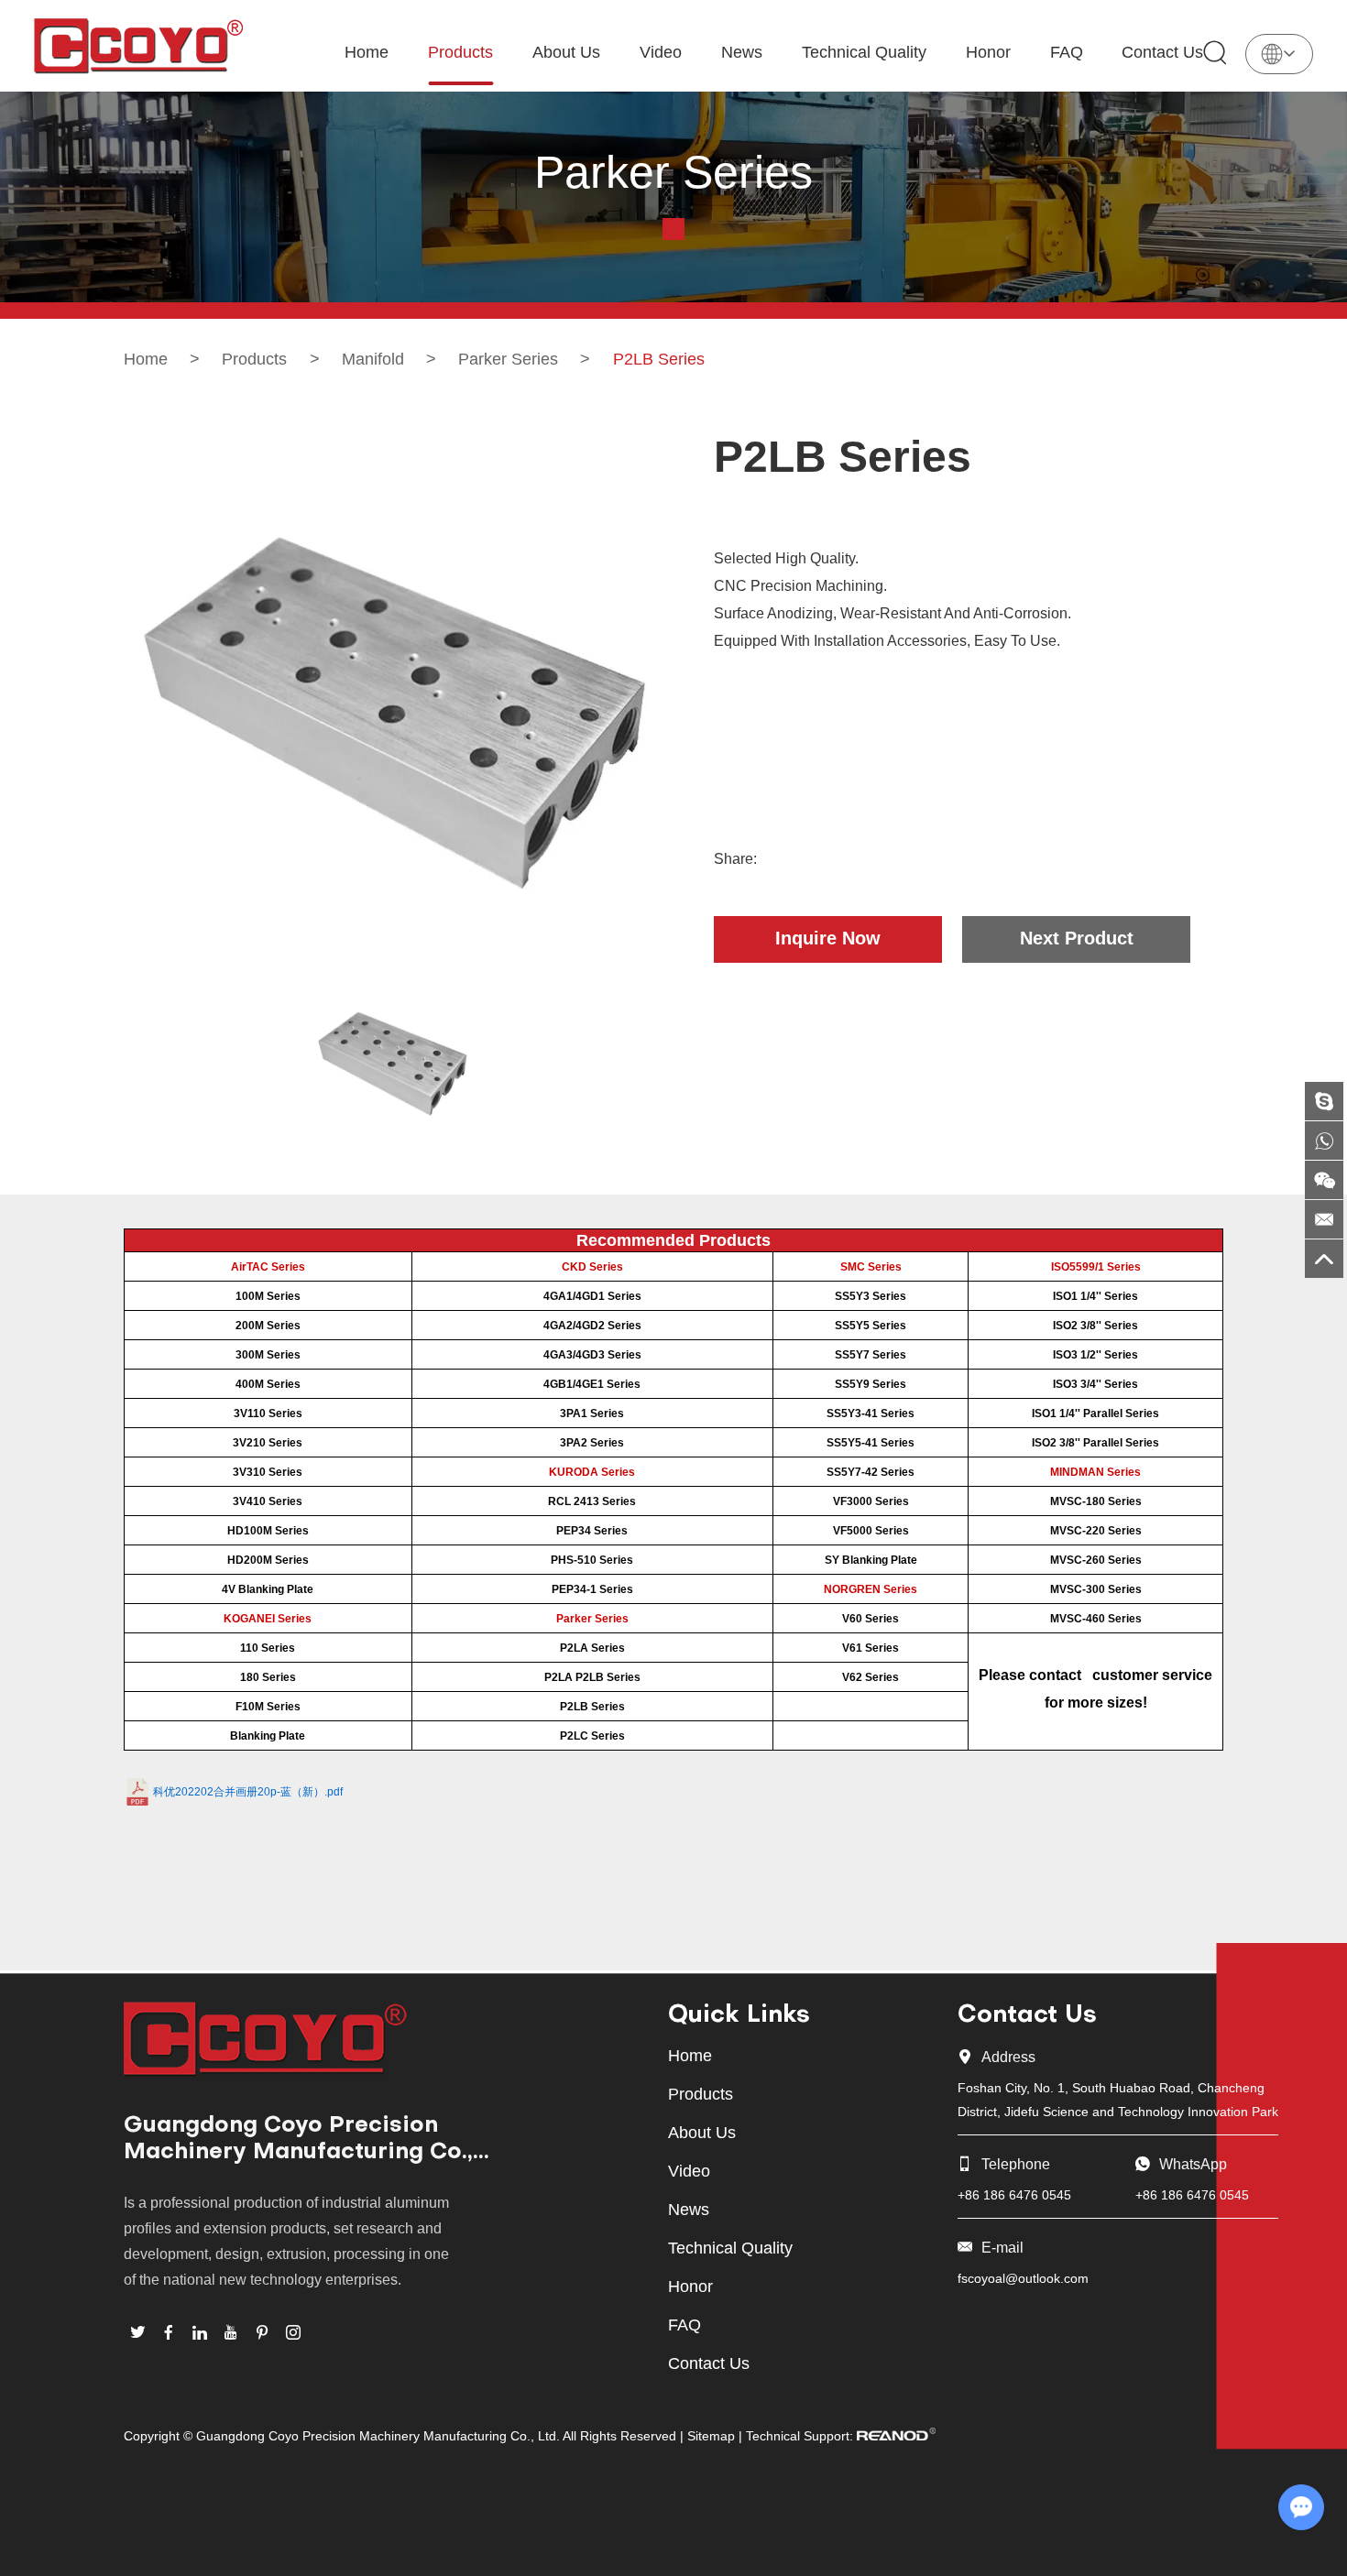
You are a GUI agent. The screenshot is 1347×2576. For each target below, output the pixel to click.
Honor (988, 52)
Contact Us (1162, 52)
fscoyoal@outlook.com (1023, 2278)
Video (661, 52)
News (742, 52)
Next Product (1077, 938)
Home (367, 52)
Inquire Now (828, 938)
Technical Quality (864, 52)
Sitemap (711, 2436)
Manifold (373, 359)
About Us (566, 52)
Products (460, 52)
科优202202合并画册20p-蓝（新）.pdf (248, 1793)
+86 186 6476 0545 (1192, 2195)
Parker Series (508, 359)
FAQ (1067, 52)
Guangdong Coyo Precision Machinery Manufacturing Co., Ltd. (298, 2141)
